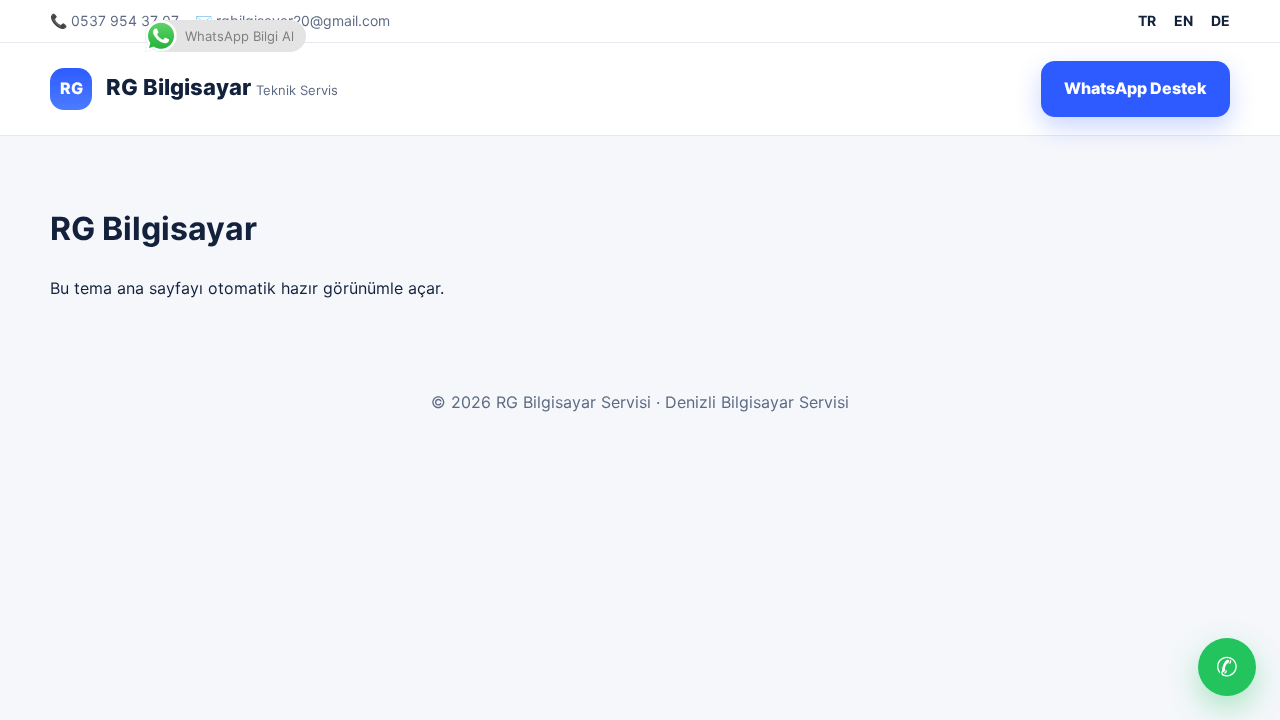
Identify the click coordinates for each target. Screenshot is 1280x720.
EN (1183, 20)
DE (1220, 20)
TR (1147, 20)
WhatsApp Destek (1135, 88)
